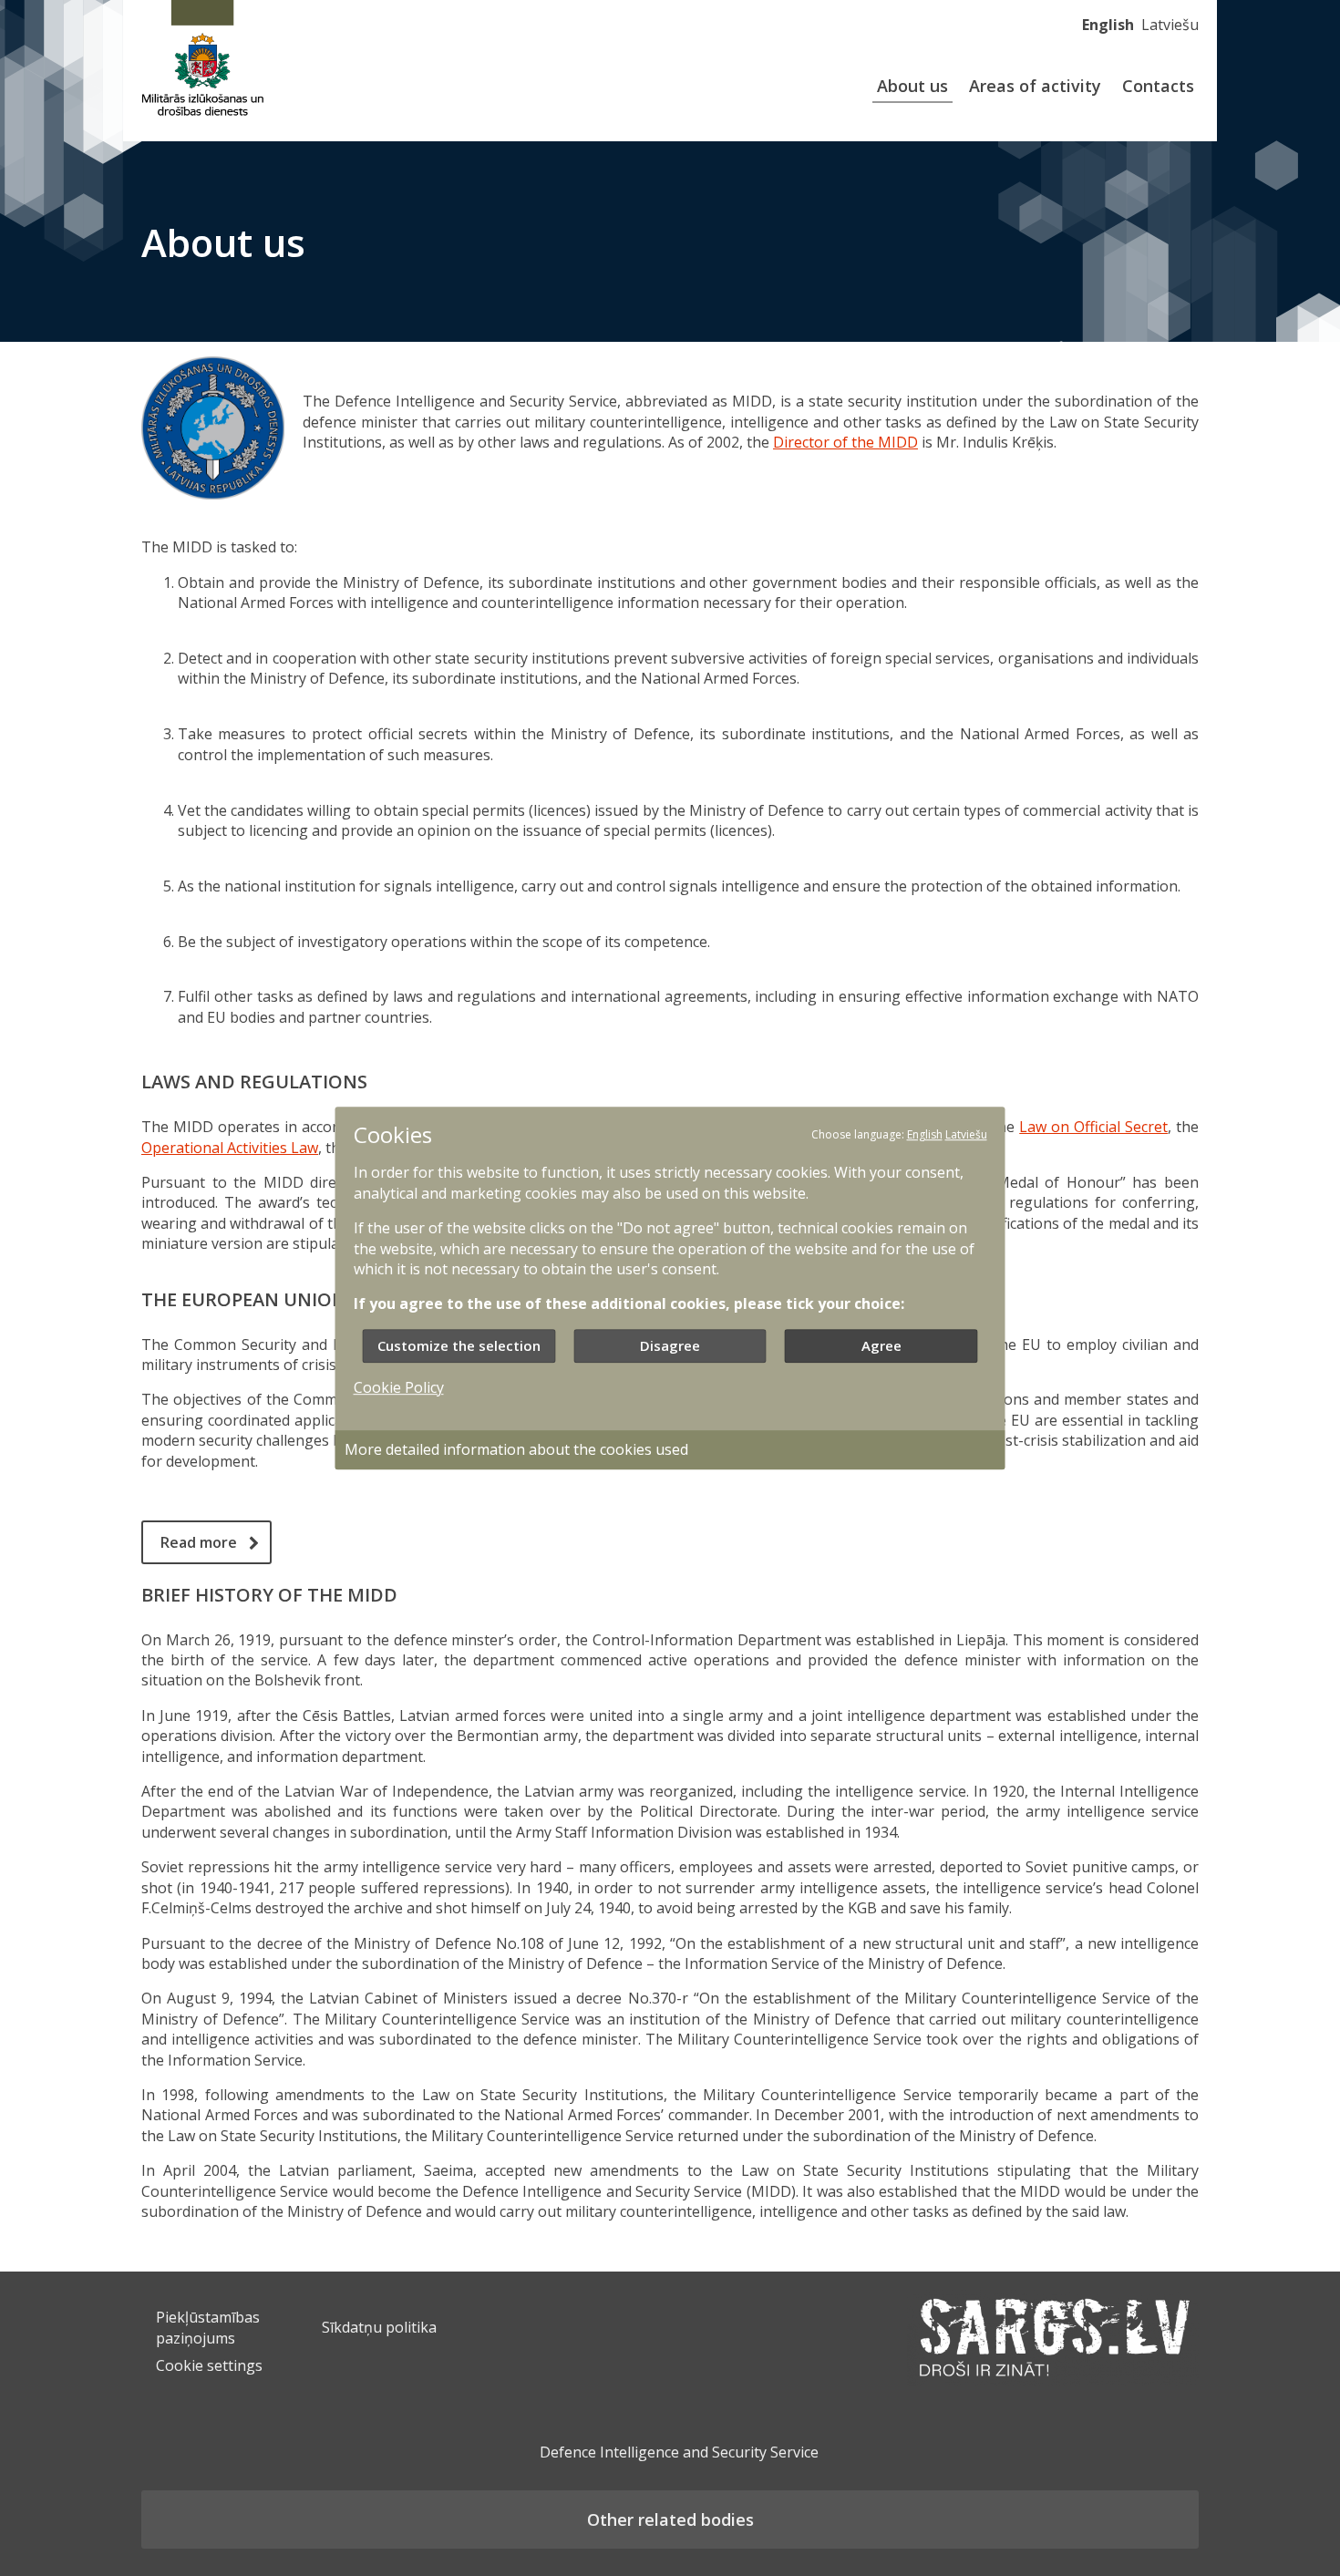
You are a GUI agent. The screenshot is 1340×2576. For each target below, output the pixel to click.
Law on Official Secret (1093, 1127)
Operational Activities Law (230, 1148)
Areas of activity (1035, 86)
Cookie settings (209, 2365)
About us (912, 86)
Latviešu (1170, 25)
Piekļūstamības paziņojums (208, 2327)
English (1108, 25)
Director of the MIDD (845, 442)
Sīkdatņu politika (379, 2327)
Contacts (1158, 86)
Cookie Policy (399, 1387)
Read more (199, 1542)
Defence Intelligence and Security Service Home (203, 62)
